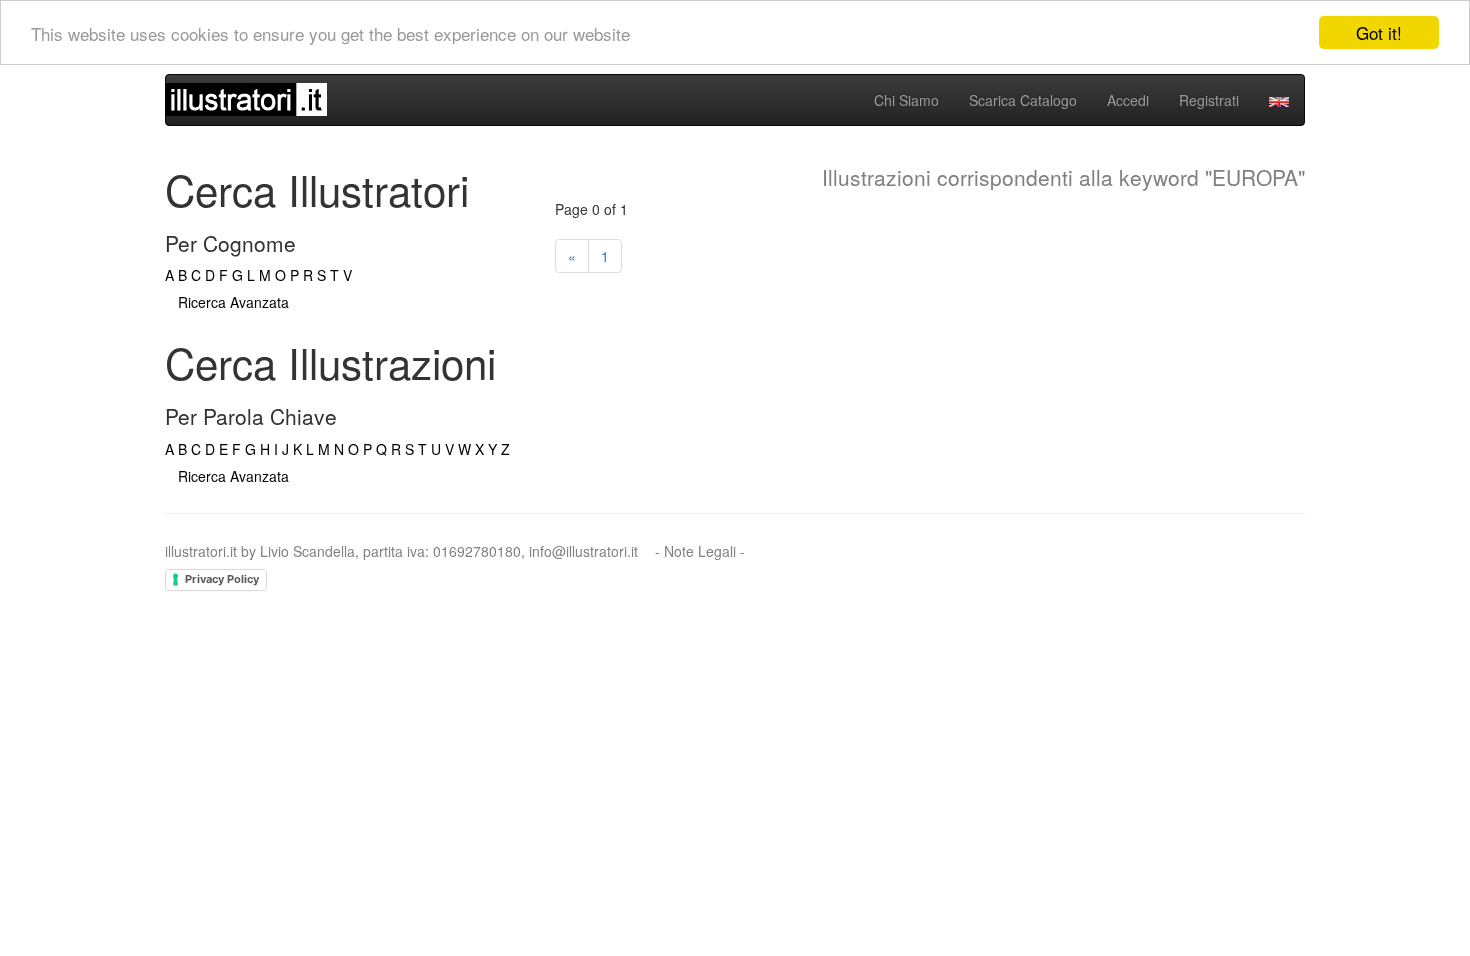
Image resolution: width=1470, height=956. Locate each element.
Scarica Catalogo (1023, 100)
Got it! (1379, 32)
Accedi (1128, 100)
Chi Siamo (906, 100)
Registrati (1209, 100)
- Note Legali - (700, 551)
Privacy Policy (222, 579)
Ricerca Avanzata (233, 302)
